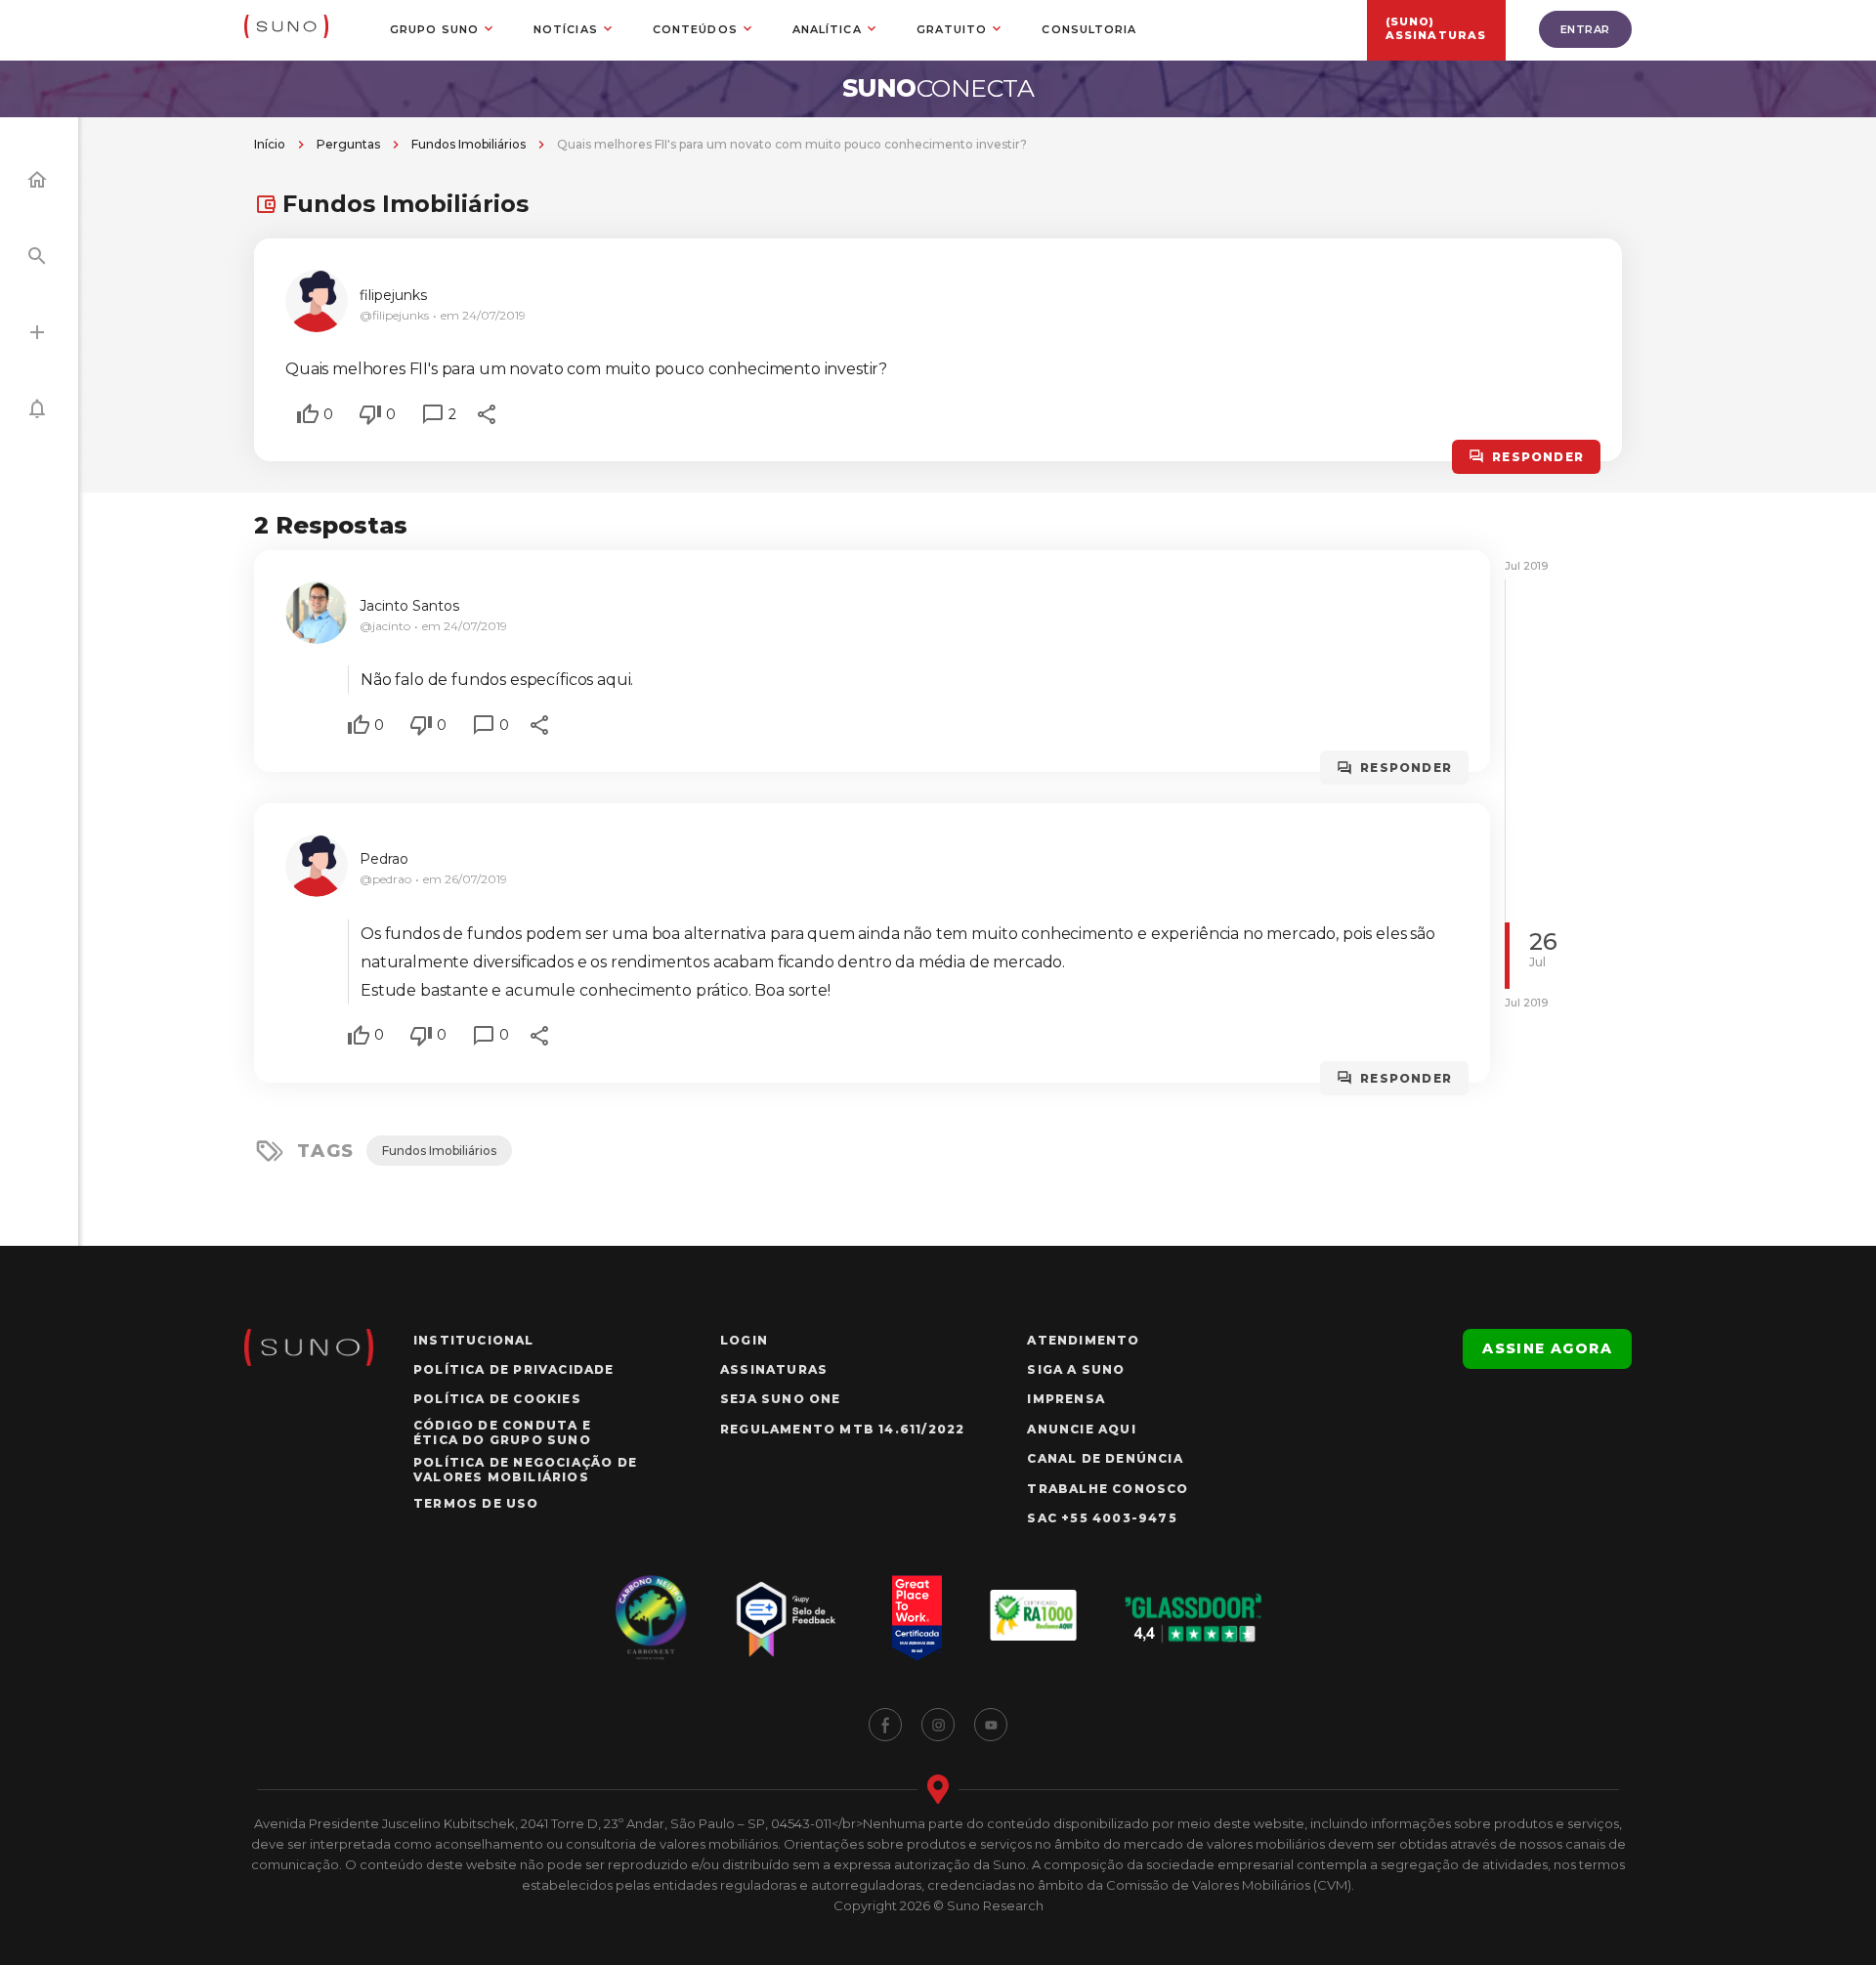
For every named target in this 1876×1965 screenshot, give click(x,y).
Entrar (1585, 29)
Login (744, 1340)
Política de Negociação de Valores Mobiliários (525, 1470)
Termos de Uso (476, 1503)
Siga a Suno (1076, 1369)
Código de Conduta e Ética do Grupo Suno (502, 1432)
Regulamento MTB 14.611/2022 (842, 1429)
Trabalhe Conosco (1108, 1489)
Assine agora (1547, 1348)
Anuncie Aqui (1081, 1429)
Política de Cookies (497, 1399)
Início (270, 144)
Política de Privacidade (514, 1369)
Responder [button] (1538, 457)
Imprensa (1066, 1399)
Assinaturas (774, 1369)
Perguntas (348, 144)
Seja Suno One (781, 1399)
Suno (938, 88)
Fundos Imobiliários (469, 144)
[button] (308, 414)
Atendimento (1083, 1340)
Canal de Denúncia (1105, 1458)
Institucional (474, 1340)
